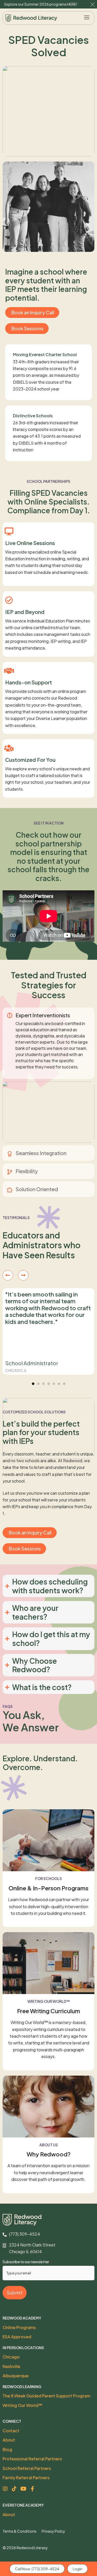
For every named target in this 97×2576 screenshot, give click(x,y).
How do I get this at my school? (51, 1639)
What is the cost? (42, 1687)
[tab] (48, 1043)
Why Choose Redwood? (35, 1665)
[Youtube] (23, 2489)
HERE (72, 4)
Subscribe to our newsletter (27, 2262)
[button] (87, 18)
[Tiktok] (14, 2489)
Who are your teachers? (35, 1612)
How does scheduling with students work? (50, 1586)
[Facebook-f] (32, 2489)
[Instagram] (5, 2489)
